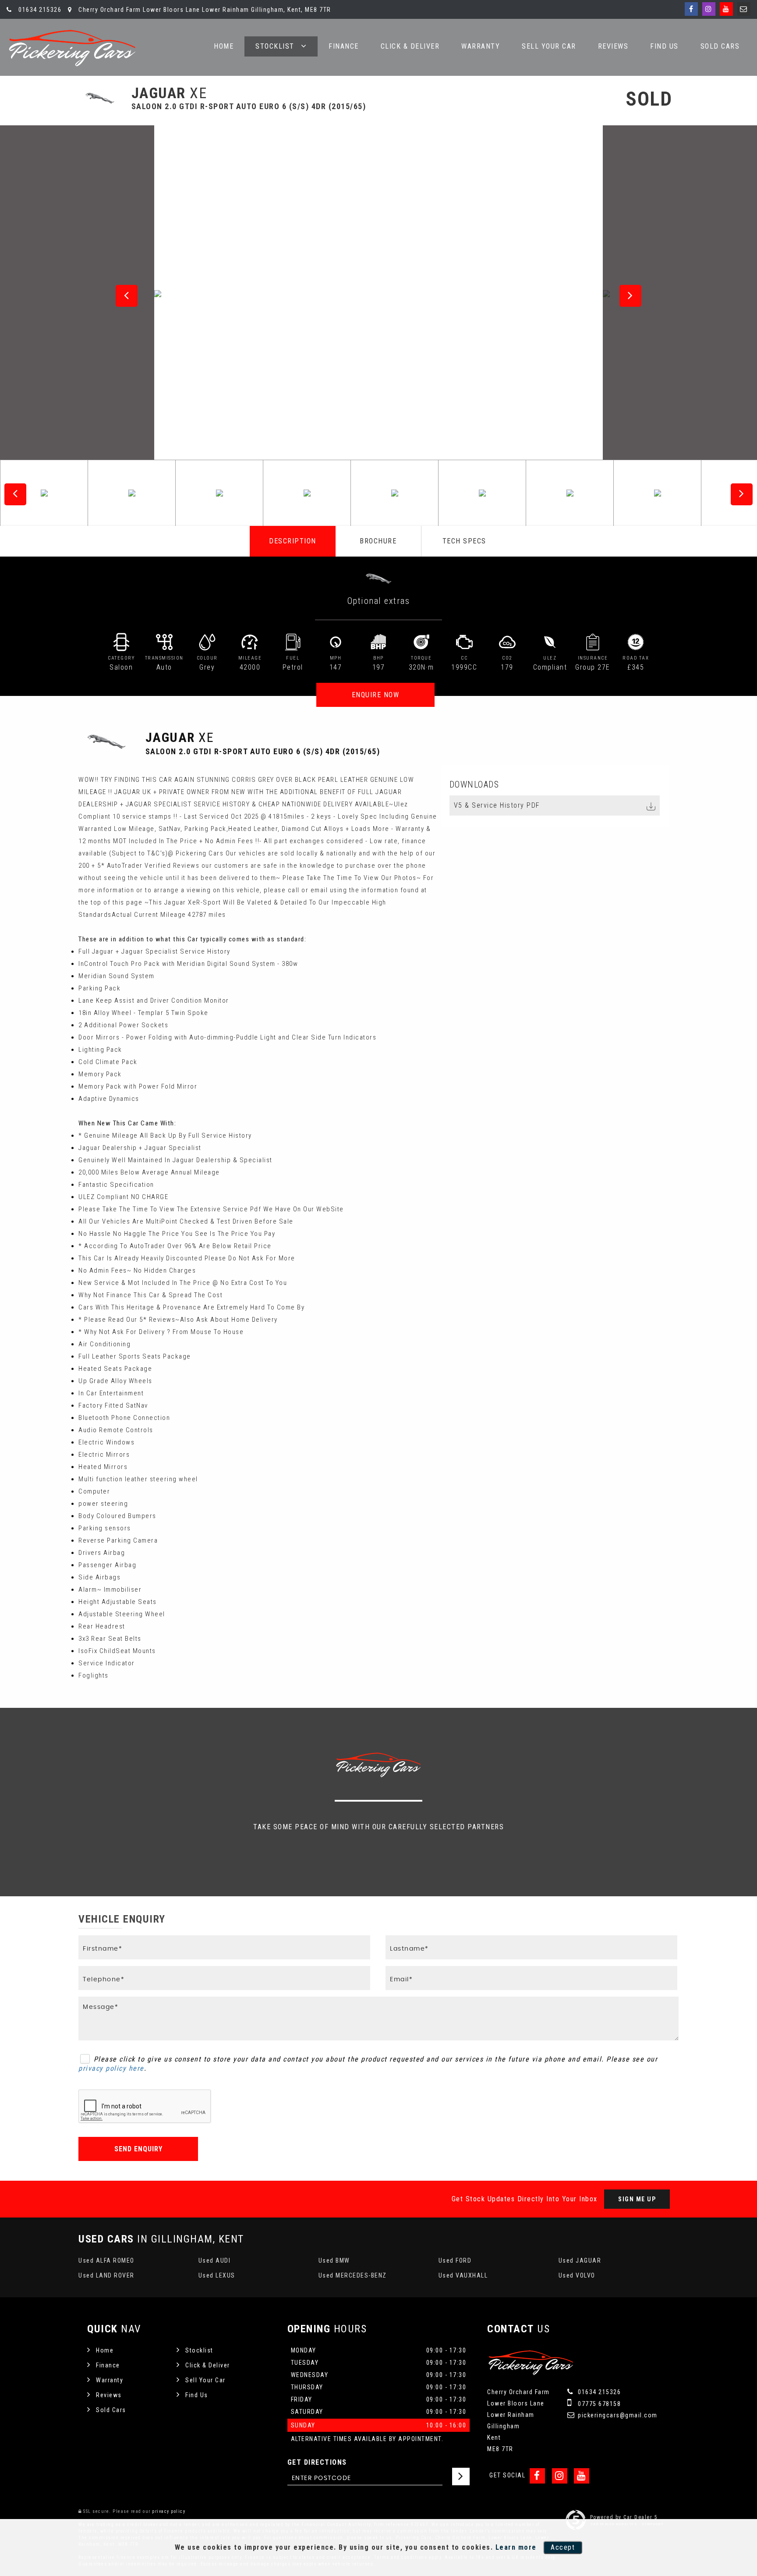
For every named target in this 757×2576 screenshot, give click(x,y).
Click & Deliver (410, 46)
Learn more (516, 2547)
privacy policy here (111, 2068)
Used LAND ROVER (106, 2275)
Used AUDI (215, 2260)
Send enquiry (138, 2149)
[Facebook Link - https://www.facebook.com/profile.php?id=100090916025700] (691, 9)
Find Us (664, 46)
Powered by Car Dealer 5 (624, 2517)
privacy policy (169, 2511)
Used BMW (334, 2260)
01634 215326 (39, 10)
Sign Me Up (637, 2199)
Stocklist (275, 46)
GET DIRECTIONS (317, 2462)
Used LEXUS (217, 2275)
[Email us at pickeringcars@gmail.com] (744, 9)
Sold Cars (720, 46)
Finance (344, 46)
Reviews (613, 46)
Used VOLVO (577, 2275)
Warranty (481, 46)
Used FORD (455, 2260)
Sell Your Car (549, 46)
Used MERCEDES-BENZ (353, 2275)
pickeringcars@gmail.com (617, 2415)
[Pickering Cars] (72, 48)
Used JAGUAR (580, 2260)
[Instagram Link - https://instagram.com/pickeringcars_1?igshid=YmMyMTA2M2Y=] (709, 9)
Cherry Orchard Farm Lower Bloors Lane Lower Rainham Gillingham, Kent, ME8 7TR (204, 10)
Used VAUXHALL (463, 2275)
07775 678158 (599, 2404)
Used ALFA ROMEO (106, 2260)
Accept (563, 2547)
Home (224, 46)
